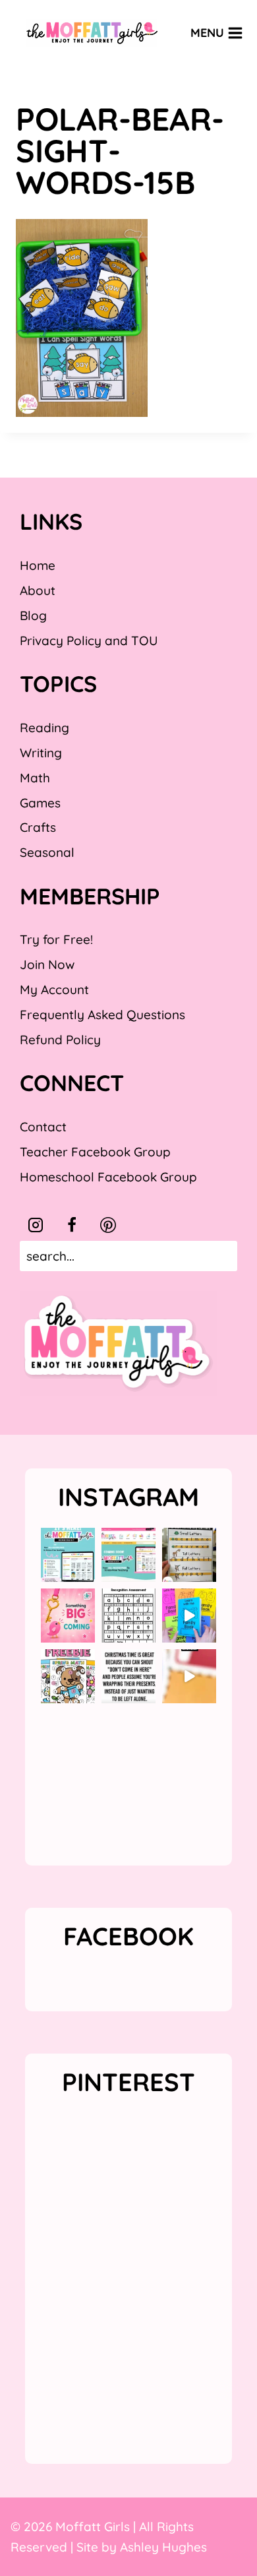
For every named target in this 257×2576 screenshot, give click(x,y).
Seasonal (47, 852)
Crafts (38, 827)
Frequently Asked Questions (102, 1015)
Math (35, 778)
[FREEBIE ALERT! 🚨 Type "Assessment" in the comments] (128, 1616)
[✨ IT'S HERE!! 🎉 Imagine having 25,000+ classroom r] (68, 1555)
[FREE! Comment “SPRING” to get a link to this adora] (68, 1676)
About (38, 590)
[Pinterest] (108, 1225)
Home (38, 565)
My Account (54, 990)
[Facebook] (72, 1225)
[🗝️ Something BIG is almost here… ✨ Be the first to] (68, 1616)
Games (40, 803)
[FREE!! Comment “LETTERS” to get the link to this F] (189, 1555)
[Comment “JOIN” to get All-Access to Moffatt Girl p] (128, 1555)
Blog (33, 615)
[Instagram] (36, 1225)
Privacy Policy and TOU (89, 641)
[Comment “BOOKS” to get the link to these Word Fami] (189, 1616)
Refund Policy (60, 1040)
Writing (41, 753)
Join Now (47, 964)
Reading (44, 728)
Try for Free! (56, 939)
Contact (43, 1127)
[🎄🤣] (128, 1676)
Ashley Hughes (163, 2547)
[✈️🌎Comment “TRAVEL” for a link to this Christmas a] (189, 1676)
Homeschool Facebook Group (108, 1177)
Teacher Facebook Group (95, 1152)
